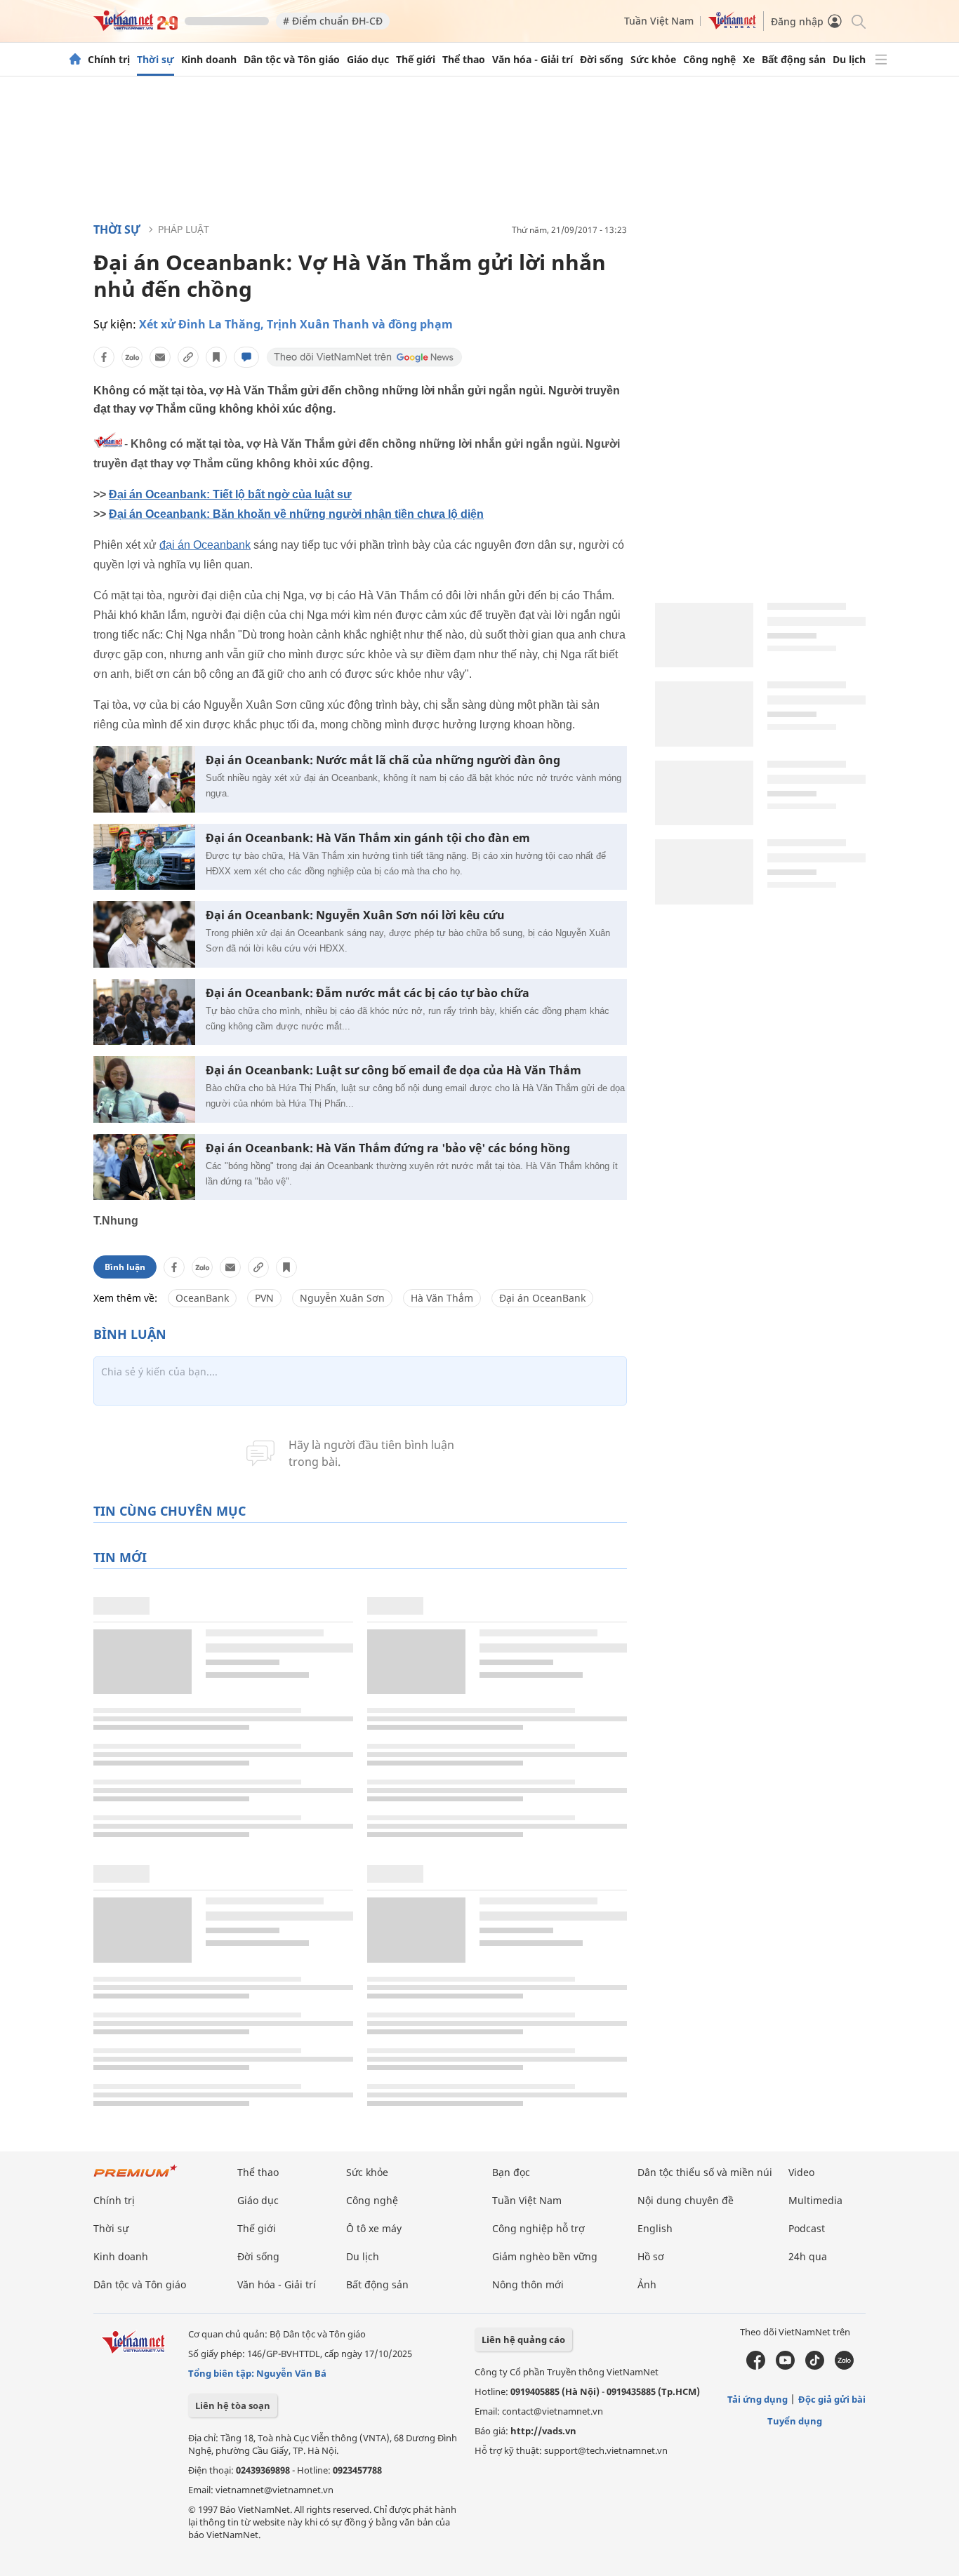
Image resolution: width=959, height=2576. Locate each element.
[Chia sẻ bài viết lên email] (160, 357)
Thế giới (416, 60)
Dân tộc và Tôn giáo (292, 60)
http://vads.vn (543, 2431)
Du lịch (849, 60)
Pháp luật (184, 229)
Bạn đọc (511, 2172)
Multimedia (815, 2200)
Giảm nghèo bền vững (545, 2256)
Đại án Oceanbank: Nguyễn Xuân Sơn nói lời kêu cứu (355, 915)
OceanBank (202, 1298)
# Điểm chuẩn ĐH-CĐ (333, 21)
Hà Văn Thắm (442, 1298)
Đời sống (602, 60)
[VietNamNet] (75, 60)
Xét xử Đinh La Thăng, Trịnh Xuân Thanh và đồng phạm (296, 324)
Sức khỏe (653, 60)
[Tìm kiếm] (858, 21)
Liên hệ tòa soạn (233, 2405)
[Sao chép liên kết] (188, 357)
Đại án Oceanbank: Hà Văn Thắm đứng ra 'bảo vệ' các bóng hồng (388, 1148)
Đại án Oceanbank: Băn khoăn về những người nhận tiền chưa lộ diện (296, 514)
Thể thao (464, 60)
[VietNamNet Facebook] (756, 2366)
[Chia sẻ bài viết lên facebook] (104, 357)
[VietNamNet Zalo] (844, 2366)
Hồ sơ (651, 2256)
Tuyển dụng (795, 2421)
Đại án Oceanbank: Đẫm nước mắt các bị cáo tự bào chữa (368, 993)
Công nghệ (709, 60)
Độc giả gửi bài (832, 2399)
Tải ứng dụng (758, 2399)
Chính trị (109, 60)
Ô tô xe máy (374, 2228)
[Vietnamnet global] (732, 26)
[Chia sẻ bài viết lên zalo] (132, 357)
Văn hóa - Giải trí (533, 60)
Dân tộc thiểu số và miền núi (705, 2172)
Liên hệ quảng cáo (523, 2340)
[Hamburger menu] (881, 60)
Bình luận (125, 1267)
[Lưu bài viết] (216, 357)
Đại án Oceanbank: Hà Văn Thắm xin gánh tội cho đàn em (368, 838)
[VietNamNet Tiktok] (815, 2366)
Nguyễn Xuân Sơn (342, 1298)
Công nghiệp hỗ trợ (538, 2228)
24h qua (808, 2256)
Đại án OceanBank (542, 1298)
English (655, 2228)
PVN (264, 1298)
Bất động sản (794, 60)
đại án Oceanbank (205, 545)
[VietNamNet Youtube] (785, 2366)
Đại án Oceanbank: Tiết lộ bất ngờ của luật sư (230, 494)
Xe (749, 60)
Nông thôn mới (528, 2284)
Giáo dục (368, 60)
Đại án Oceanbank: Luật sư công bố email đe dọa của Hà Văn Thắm (393, 1070)
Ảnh (647, 2284)
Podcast (807, 2228)
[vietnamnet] (135, 27)
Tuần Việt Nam (659, 21)
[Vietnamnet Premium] (135, 2178)
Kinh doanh (209, 60)
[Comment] (246, 357)
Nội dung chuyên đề (686, 2200)
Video (801, 2172)
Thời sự (156, 60)
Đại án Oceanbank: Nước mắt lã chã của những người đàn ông (383, 760)
